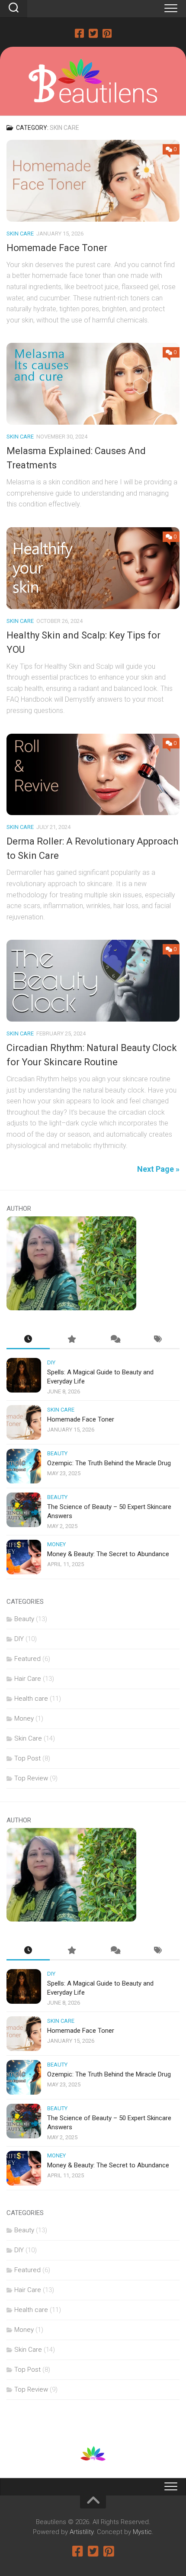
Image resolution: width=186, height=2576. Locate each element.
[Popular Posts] (71, 1340)
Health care (31, 1699)
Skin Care (20, 234)
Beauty (57, 1453)
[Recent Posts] (28, 1340)
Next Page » (158, 1169)
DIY (51, 1362)
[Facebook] (79, 33)
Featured (27, 1659)
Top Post (27, 1758)
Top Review (31, 1778)
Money (56, 1544)
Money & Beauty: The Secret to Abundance (108, 1554)
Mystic (142, 2532)
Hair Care (28, 1679)
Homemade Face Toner (57, 248)
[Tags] (158, 1340)
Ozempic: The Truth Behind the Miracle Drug (109, 1463)
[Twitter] (93, 33)
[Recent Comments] (115, 1340)
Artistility (82, 2532)
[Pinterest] (107, 33)
